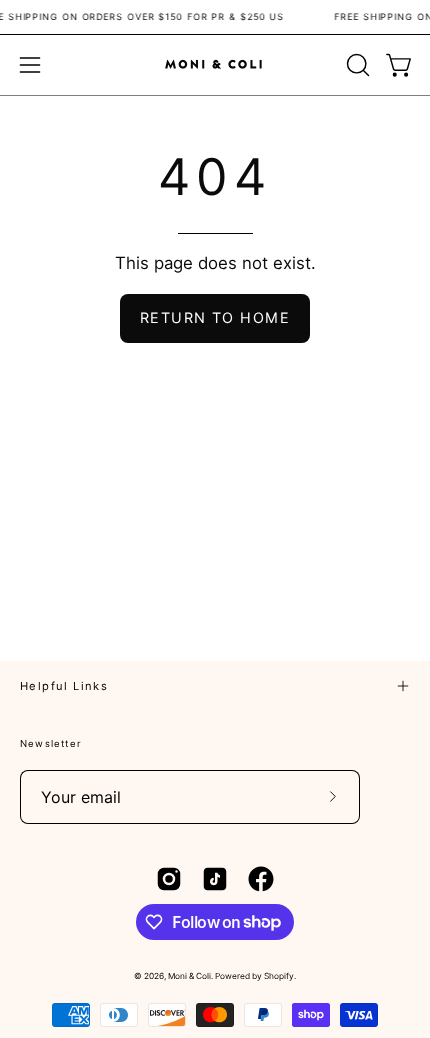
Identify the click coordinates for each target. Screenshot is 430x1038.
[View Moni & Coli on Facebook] (261, 879)
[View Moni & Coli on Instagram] (169, 879)
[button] (356, 65)
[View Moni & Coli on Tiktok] (215, 879)
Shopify (279, 976)
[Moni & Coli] (215, 64)
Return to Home (215, 317)
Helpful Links (64, 686)
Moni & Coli (189, 976)
